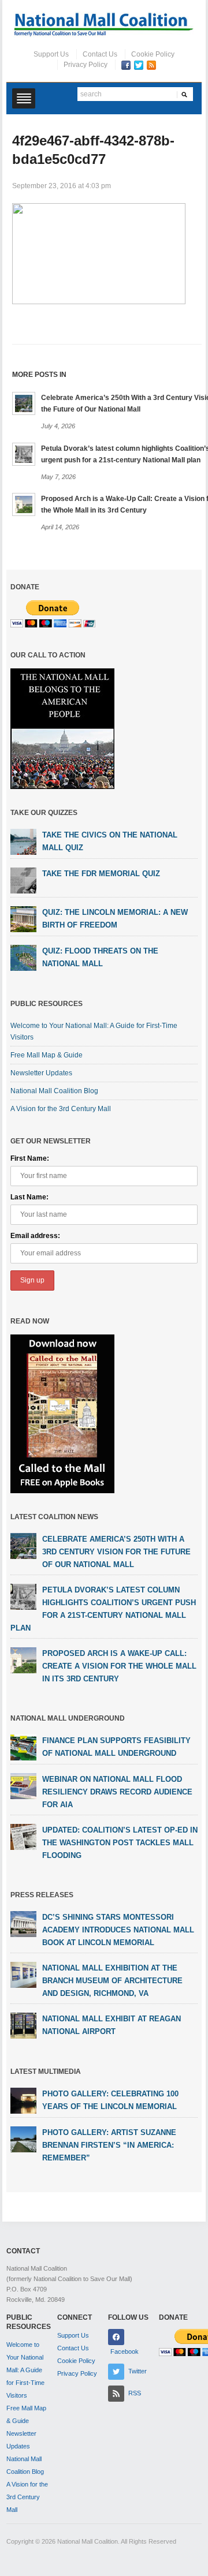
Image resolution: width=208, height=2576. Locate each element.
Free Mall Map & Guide (47, 1055)
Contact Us (100, 54)
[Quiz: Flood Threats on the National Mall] (23, 957)
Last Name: (29, 1197)
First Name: (30, 1158)
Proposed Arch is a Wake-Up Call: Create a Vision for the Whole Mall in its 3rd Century (119, 1666)
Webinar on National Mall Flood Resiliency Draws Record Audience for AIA (117, 1792)
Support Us (51, 54)
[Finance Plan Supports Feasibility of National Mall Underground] (23, 1747)
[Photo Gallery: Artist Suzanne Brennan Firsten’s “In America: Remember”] (23, 2139)
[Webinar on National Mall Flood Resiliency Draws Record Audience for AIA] (23, 1786)
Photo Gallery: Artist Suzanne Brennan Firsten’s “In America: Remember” (109, 2145)
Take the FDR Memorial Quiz (101, 874)
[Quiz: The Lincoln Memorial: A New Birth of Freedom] (23, 918)
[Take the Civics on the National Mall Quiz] (23, 841)
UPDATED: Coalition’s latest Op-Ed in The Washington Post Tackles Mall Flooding (120, 1843)
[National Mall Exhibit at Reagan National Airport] (23, 2025)
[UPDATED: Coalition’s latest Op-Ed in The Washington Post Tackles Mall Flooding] (23, 1837)
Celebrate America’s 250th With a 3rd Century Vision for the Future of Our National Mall (116, 1552)
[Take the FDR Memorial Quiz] (23, 880)
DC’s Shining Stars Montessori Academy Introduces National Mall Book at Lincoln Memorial (118, 1930)
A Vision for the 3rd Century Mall (61, 1109)
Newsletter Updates (41, 1073)
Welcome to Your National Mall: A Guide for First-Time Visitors (25, 2370)
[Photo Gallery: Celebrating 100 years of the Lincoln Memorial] (23, 2100)
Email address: (35, 1236)
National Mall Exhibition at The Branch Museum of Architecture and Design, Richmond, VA (112, 1981)
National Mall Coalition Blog (54, 1091)
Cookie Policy (153, 54)
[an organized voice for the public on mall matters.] (104, 24)
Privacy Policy (86, 65)
